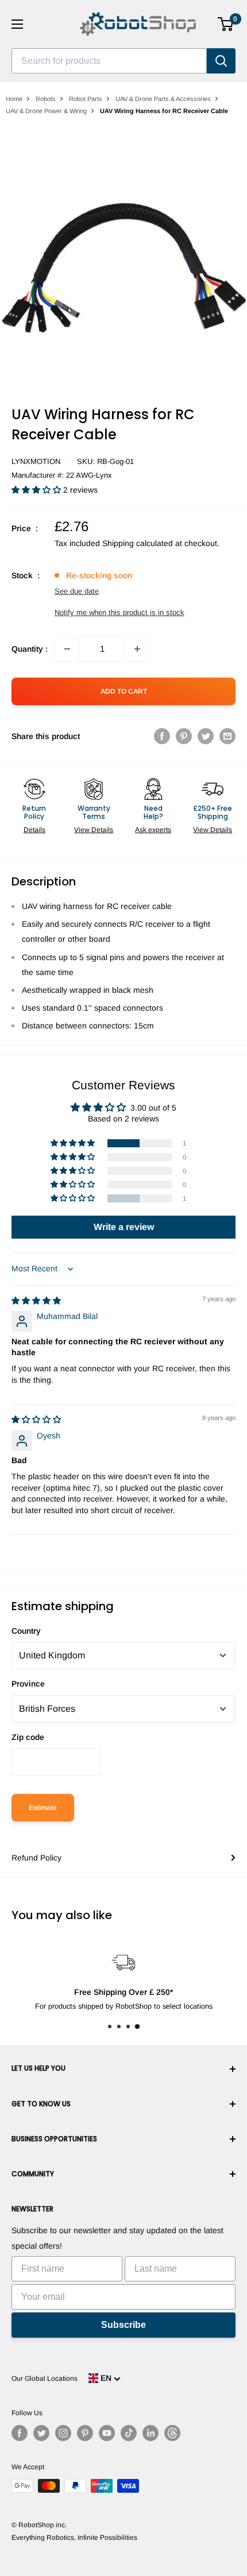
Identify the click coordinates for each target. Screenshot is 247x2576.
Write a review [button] (124, 1227)
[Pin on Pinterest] (184, 736)
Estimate (43, 1808)
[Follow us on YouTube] (107, 2433)
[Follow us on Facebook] (20, 2433)
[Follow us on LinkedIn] (150, 2433)
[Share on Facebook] (162, 736)
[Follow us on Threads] (172, 2433)
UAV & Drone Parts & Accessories (163, 99)
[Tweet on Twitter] (206, 736)
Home (14, 99)
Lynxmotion (36, 461)
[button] (37, 490)
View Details (94, 830)
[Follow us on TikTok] (129, 2433)
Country (26, 1631)
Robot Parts (86, 99)
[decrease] (67, 649)
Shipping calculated (138, 543)
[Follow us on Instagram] (63, 2433)
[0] (226, 24)
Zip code (28, 1737)
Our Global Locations (45, 2378)
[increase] (137, 649)
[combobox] (109, 61)
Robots (46, 99)
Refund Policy (36, 1858)
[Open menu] (17, 24)
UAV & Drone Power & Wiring (46, 111)
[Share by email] (227, 736)
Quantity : (30, 649)
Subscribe (123, 2325)
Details (34, 830)
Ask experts (153, 830)
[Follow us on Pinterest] (85, 2433)
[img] (36, 1301)
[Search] (221, 61)
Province (28, 1684)
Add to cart (124, 691)
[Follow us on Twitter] (41, 2433)
